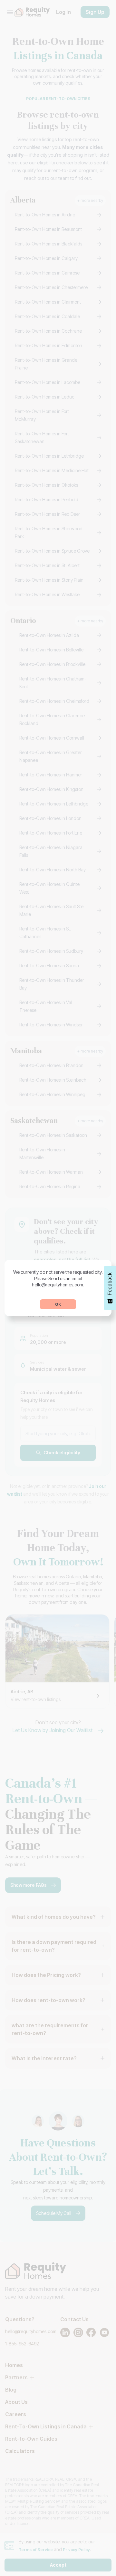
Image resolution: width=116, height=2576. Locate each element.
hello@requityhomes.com (58, 1285)
